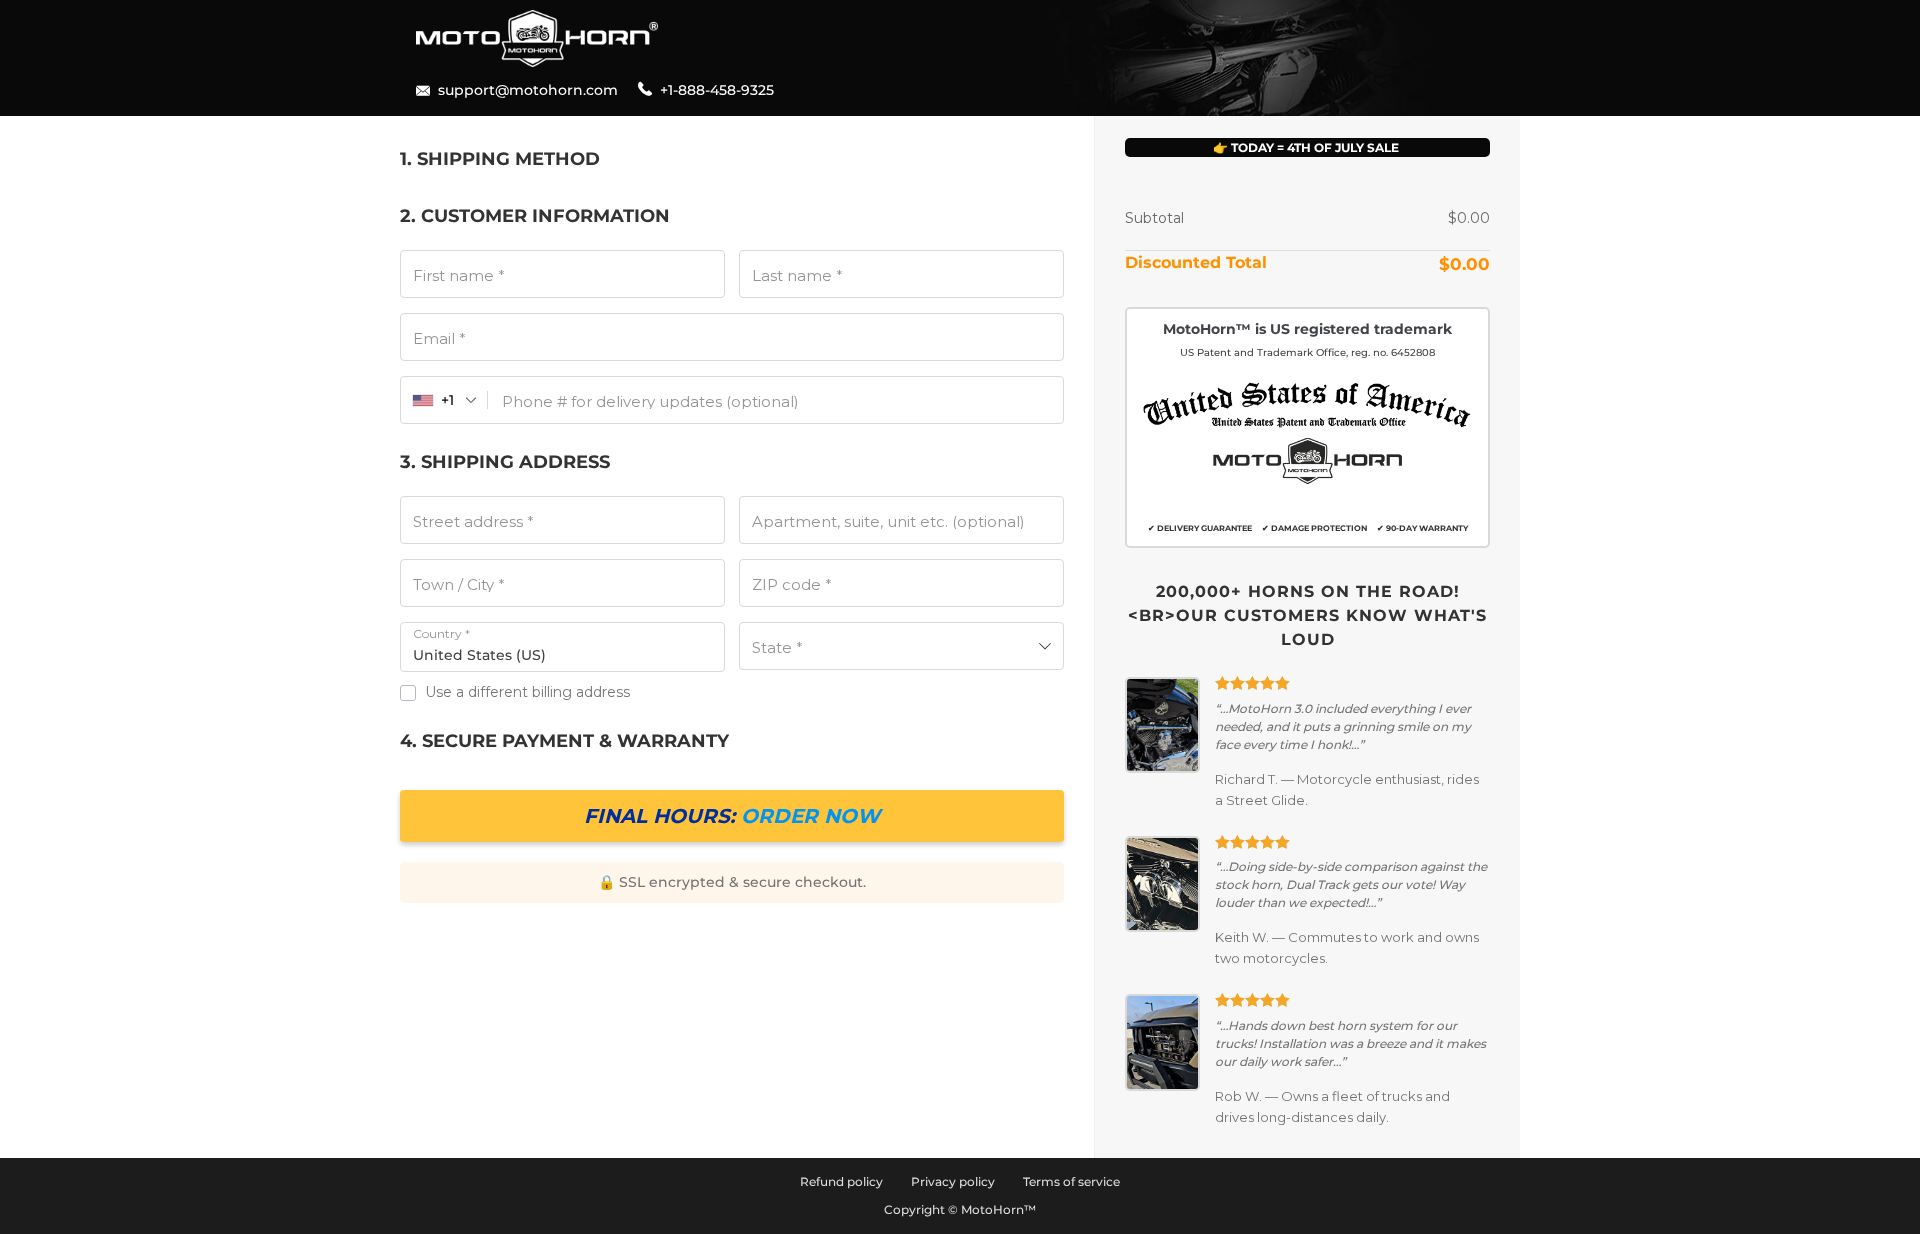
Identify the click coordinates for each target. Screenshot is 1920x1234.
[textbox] (901, 646)
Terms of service (1071, 1181)
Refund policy (841, 1181)
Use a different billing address (529, 692)
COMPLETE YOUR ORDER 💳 (732, 816)
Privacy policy (953, 1181)
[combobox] (444, 400)
